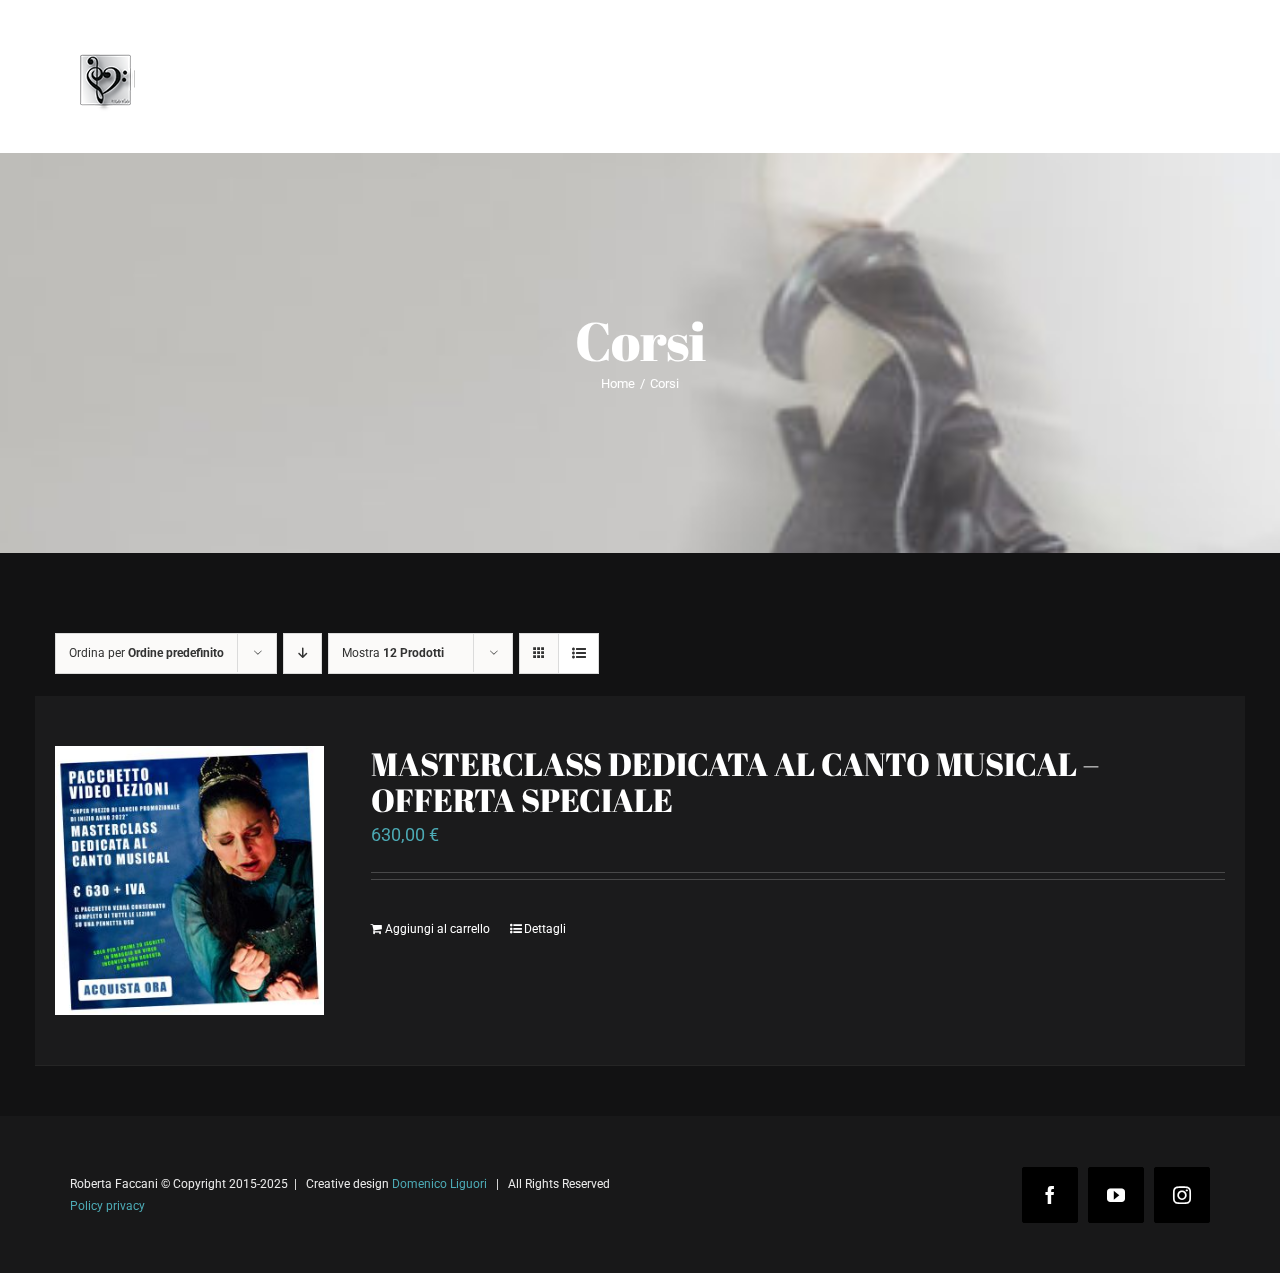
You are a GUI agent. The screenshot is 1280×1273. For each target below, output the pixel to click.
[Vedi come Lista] (578, 653)
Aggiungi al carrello (437, 929)
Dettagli (545, 929)
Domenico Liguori (439, 1184)
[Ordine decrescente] (302, 653)
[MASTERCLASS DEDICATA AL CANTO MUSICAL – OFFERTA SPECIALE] (189, 880)
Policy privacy (107, 1206)
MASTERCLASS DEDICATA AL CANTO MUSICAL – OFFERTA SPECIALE (735, 781)
